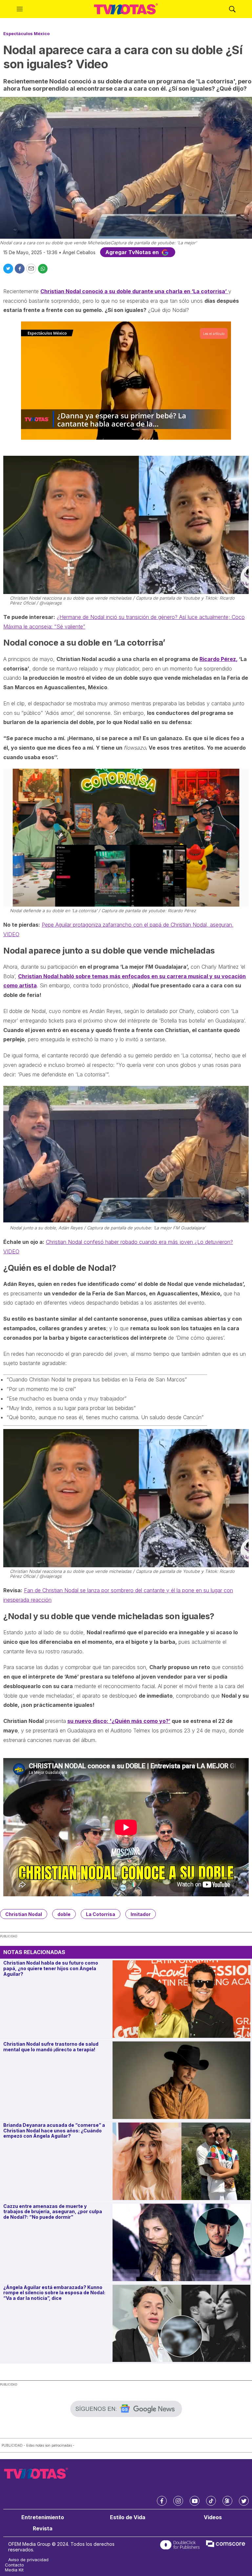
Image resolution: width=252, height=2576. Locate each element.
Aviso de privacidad (28, 2560)
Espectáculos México (26, 33)
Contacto (14, 2565)
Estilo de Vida (128, 2517)
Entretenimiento (43, 2517)
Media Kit (14, 2570)
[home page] (126, 9)
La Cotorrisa (101, 1914)
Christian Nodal (24, 1914)
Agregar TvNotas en (133, 252)
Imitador (141, 1914)
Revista (43, 2529)
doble (64, 1914)
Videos (213, 2517)
